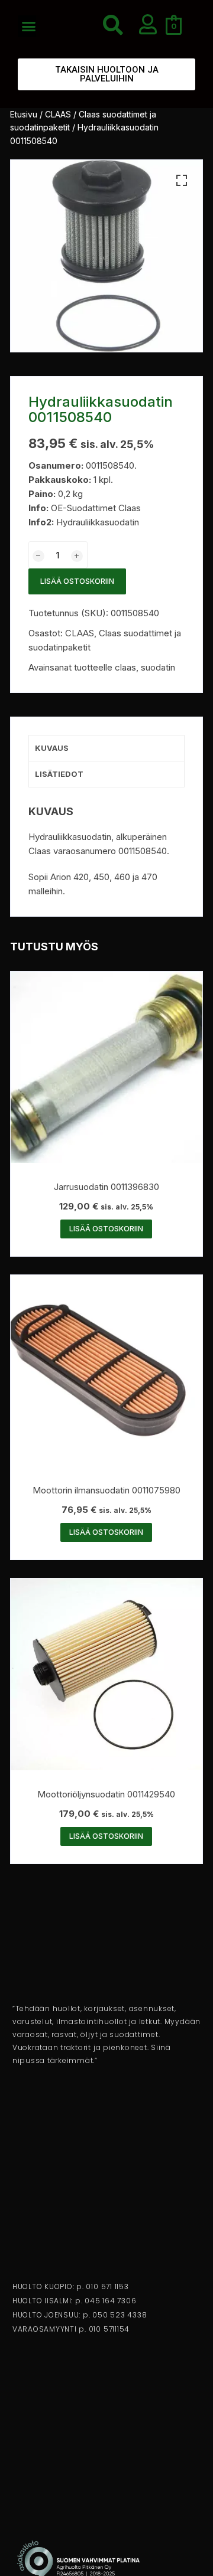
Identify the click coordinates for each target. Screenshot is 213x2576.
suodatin (158, 667)
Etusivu (24, 114)
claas (125, 667)
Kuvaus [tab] (52, 748)
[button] (29, 27)
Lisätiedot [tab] (59, 774)
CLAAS (58, 114)
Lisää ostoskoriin (77, 581)
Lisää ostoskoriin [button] (106, 1229)
